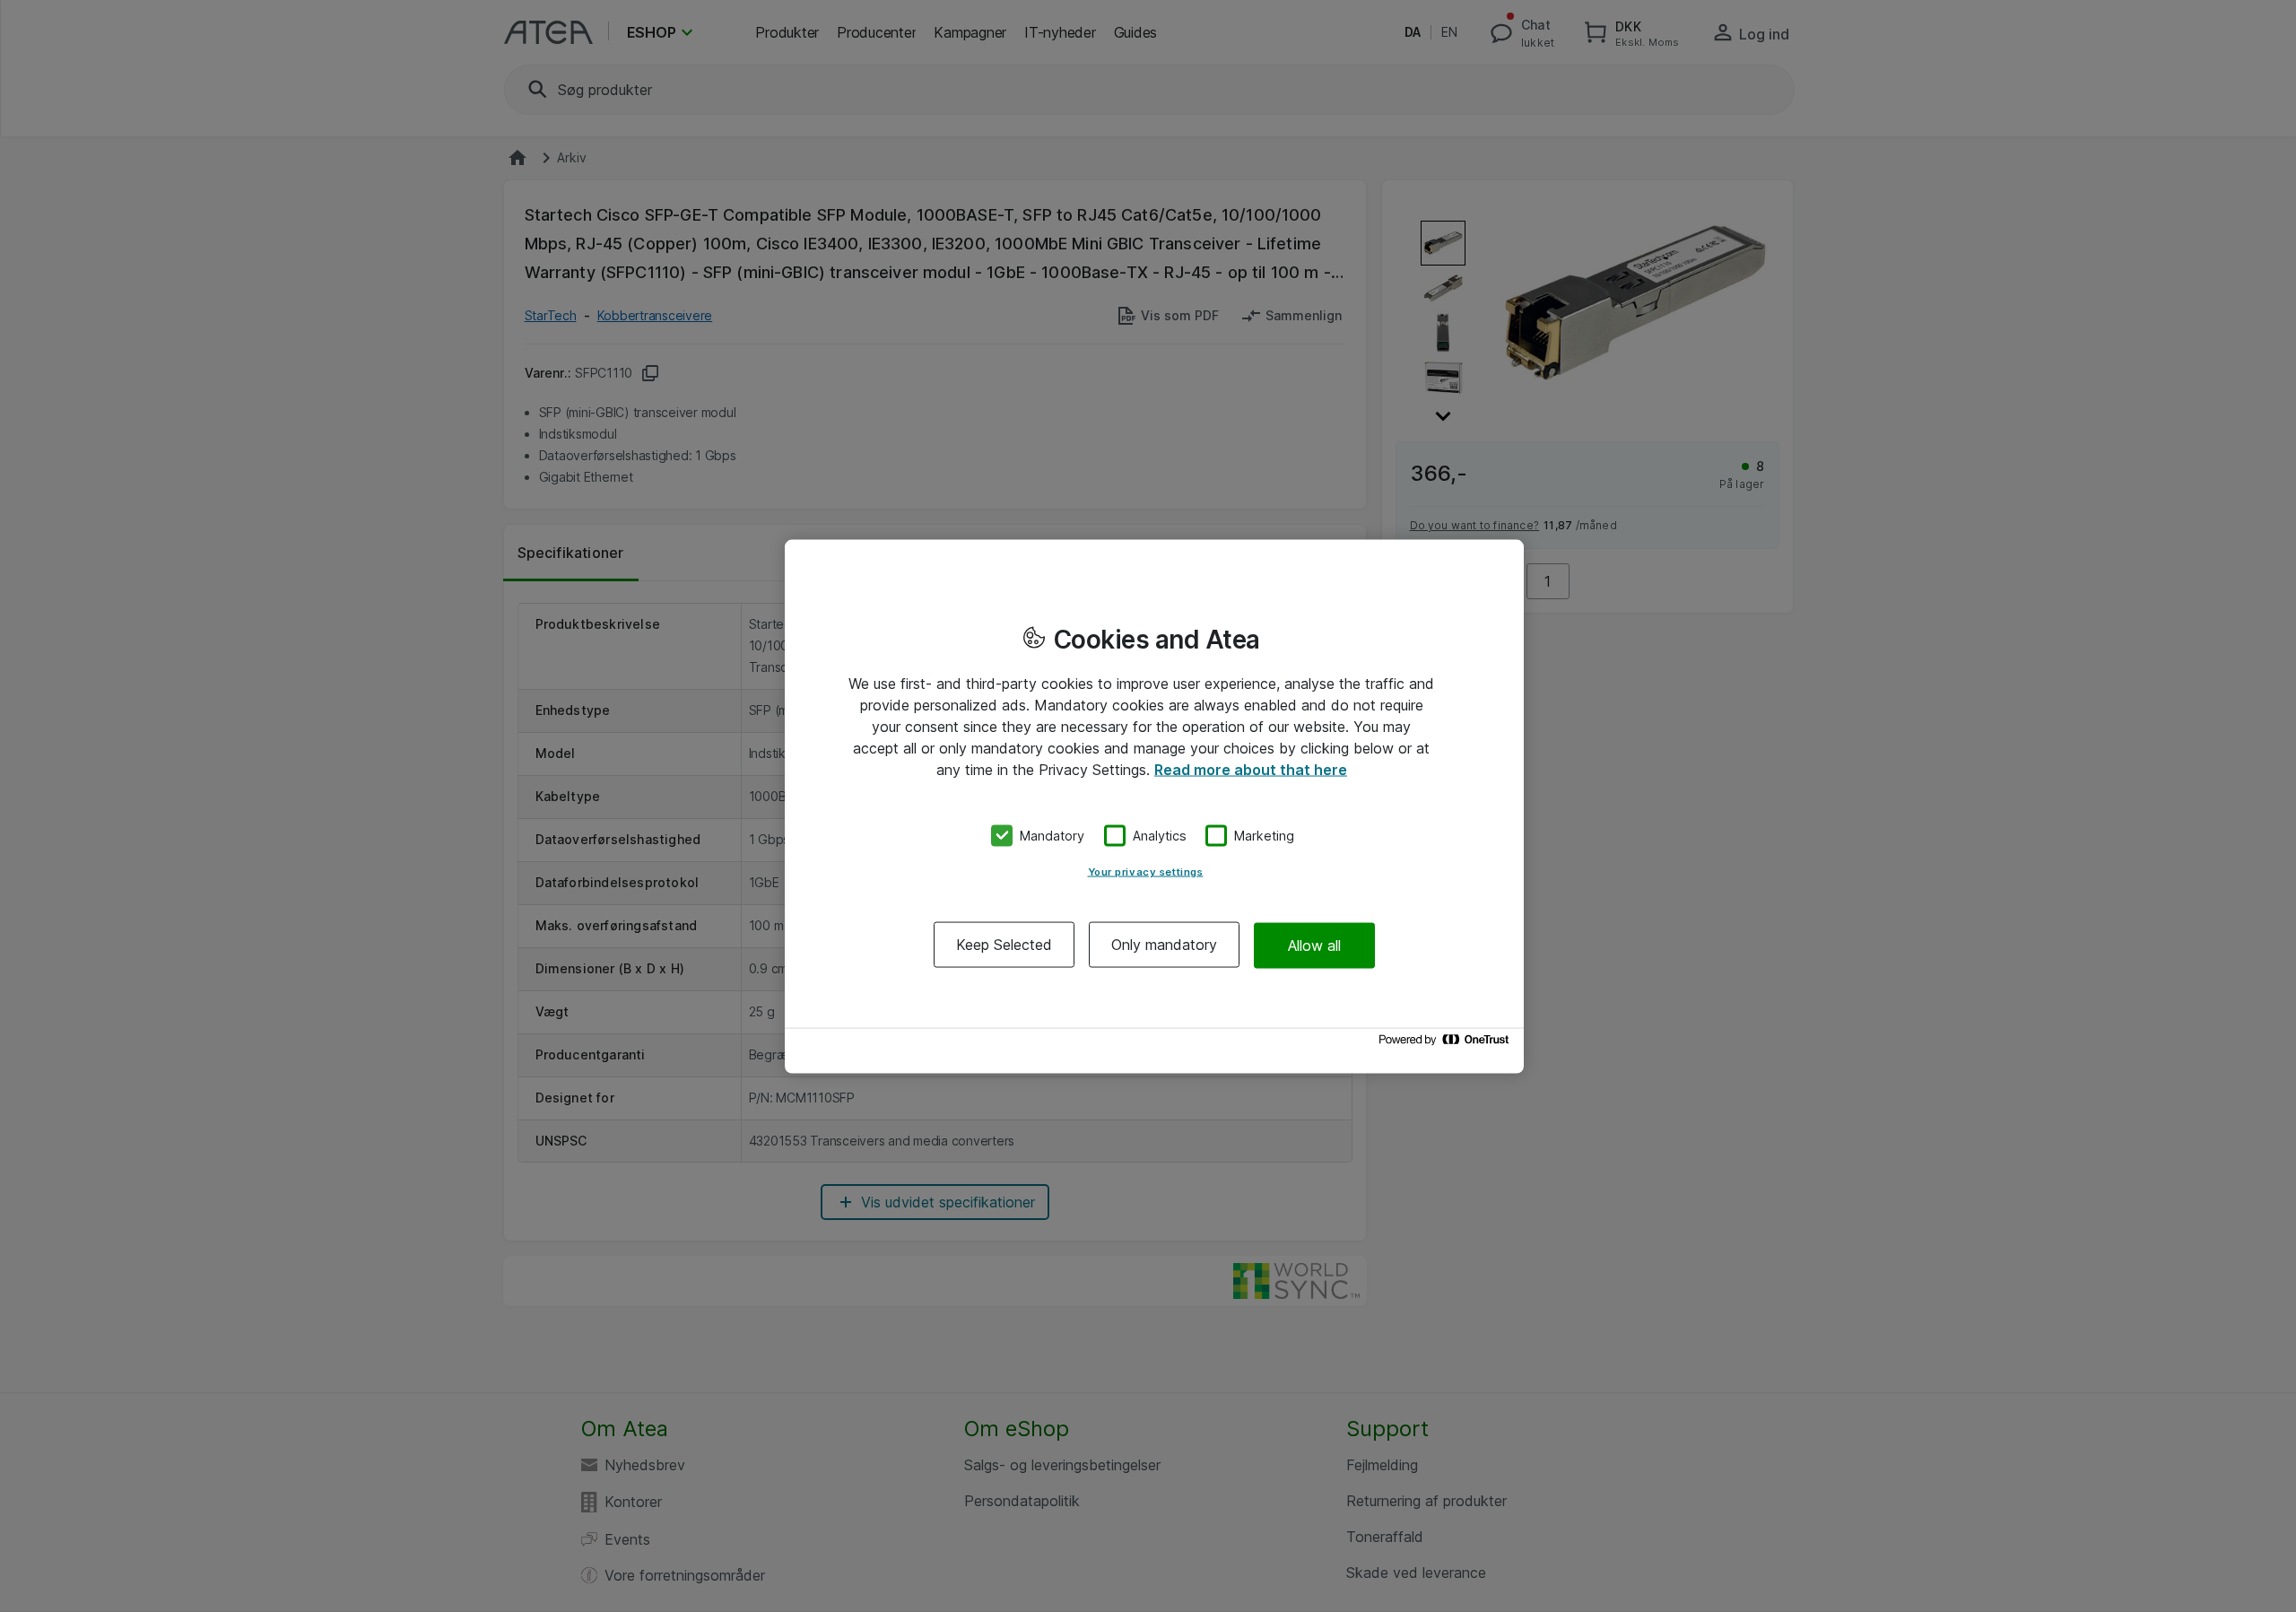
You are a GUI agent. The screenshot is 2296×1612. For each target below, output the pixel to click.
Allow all (1314, 945)
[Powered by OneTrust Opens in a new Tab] (1447, 1044)
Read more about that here (1251, 769)
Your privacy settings (1146, 872)
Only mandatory (1164, 945)
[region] (1154, 806)
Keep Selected (1004, 945)
